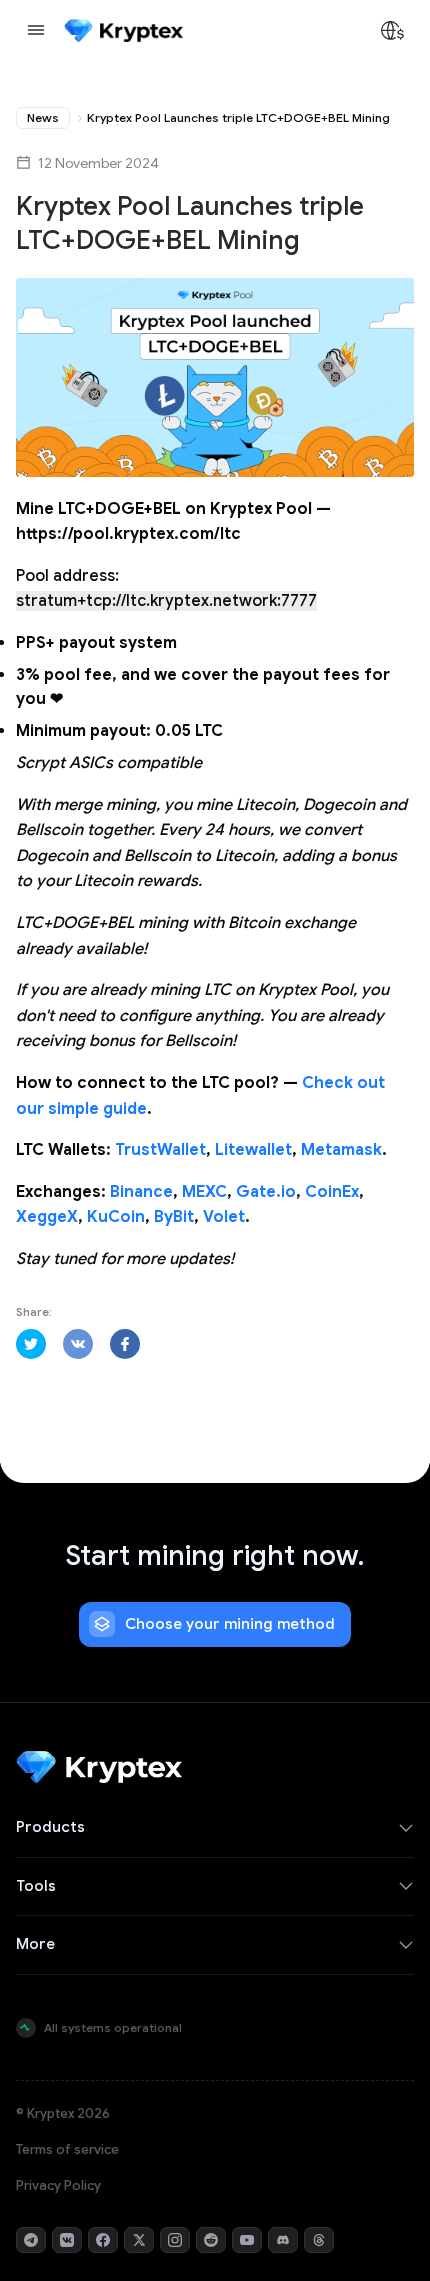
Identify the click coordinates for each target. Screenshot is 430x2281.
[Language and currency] (392, 30)
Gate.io (266, 1192)
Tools (36, 1886)
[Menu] (36, 30)
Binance (141, 1192)
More (35, 1944)
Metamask (341, 1150)
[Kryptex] (123, 30)
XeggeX (47, 1217)
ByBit (174, 1217)
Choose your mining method (230, 1624)
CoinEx (332, 1192)
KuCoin (116, 1217)
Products (50, 1827)
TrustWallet (160, 1150)
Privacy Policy (58, 2185)
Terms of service (67, 2149)
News (43, 117)
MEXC (204, 1192)
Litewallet (253, 1150)
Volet (224, 1217)
